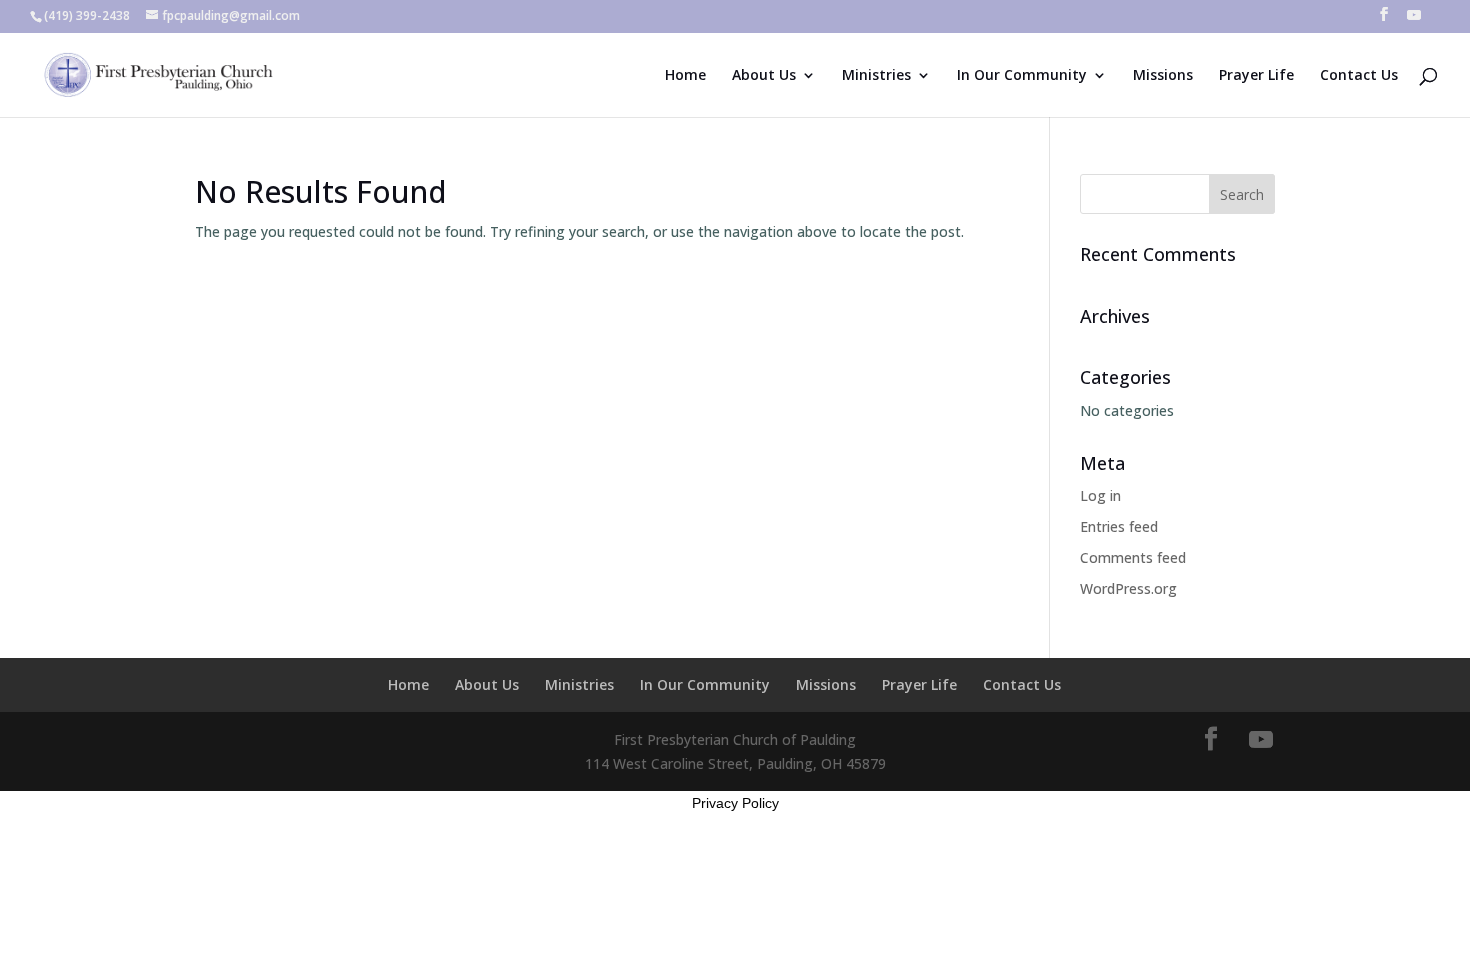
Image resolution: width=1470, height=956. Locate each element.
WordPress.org (1128, 588)
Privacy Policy (735, 803)
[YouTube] (1414, 20)
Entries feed (1119, 526)
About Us (764, 76)
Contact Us (1359, 76)
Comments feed (1133, 557)
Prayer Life (1256, 76)
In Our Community (1022, 76)
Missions (1163, 76)
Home (685, 76)
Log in (1100, 495)
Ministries (876, 76)
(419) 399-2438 (87, 15)
